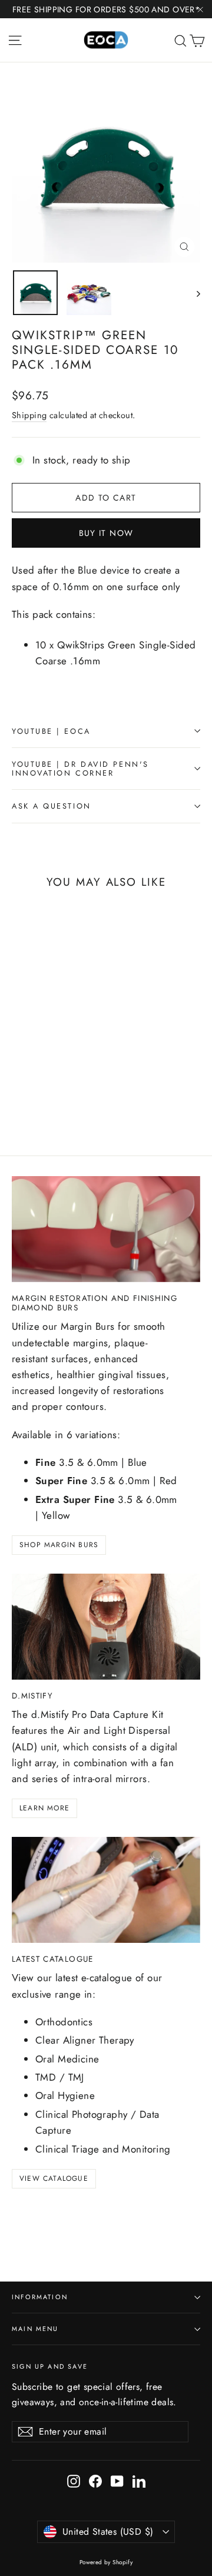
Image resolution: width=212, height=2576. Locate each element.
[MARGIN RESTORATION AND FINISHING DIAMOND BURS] (106, 1229)
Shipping (29, 415)
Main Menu (35, 2329)
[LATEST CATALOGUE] (106, 1890)
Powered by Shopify (106, 2562)
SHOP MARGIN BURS (59, 1545)
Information (40, 2297)
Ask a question (52, 806)
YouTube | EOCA (51, 731)
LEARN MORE (44, 1808)
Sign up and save (50, 2366)
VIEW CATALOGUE (54, 2178)
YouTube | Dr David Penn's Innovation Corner (80, 769)
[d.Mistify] (106, 1627)
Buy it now (106, 533)
